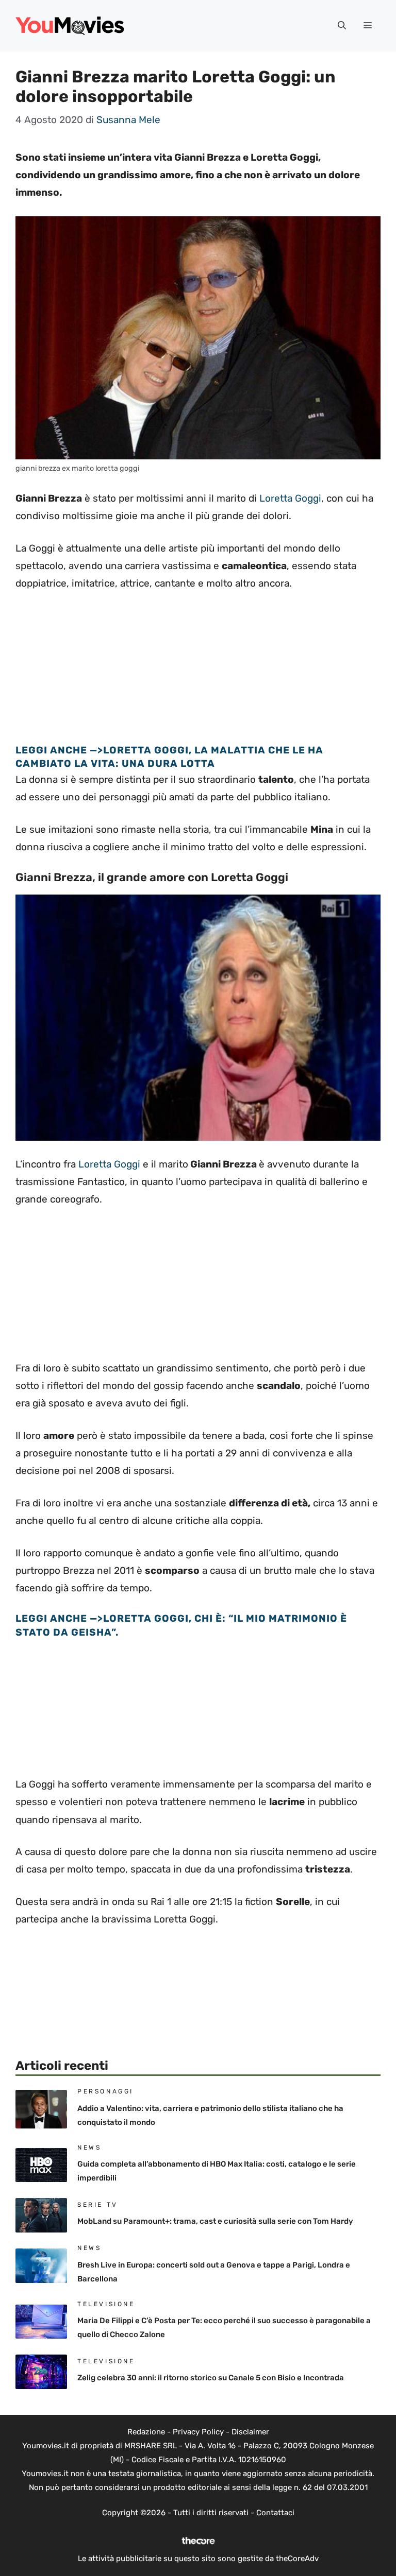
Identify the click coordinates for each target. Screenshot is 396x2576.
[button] (342, 26)
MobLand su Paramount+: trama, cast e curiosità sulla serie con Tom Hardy (215, 2221)
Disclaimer (250, 2432)
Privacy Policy (198, 2432)
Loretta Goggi (290, 498)
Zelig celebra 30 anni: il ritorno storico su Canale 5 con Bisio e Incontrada (211, 2378)
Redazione (146, 2432)
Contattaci (275, 2513)
